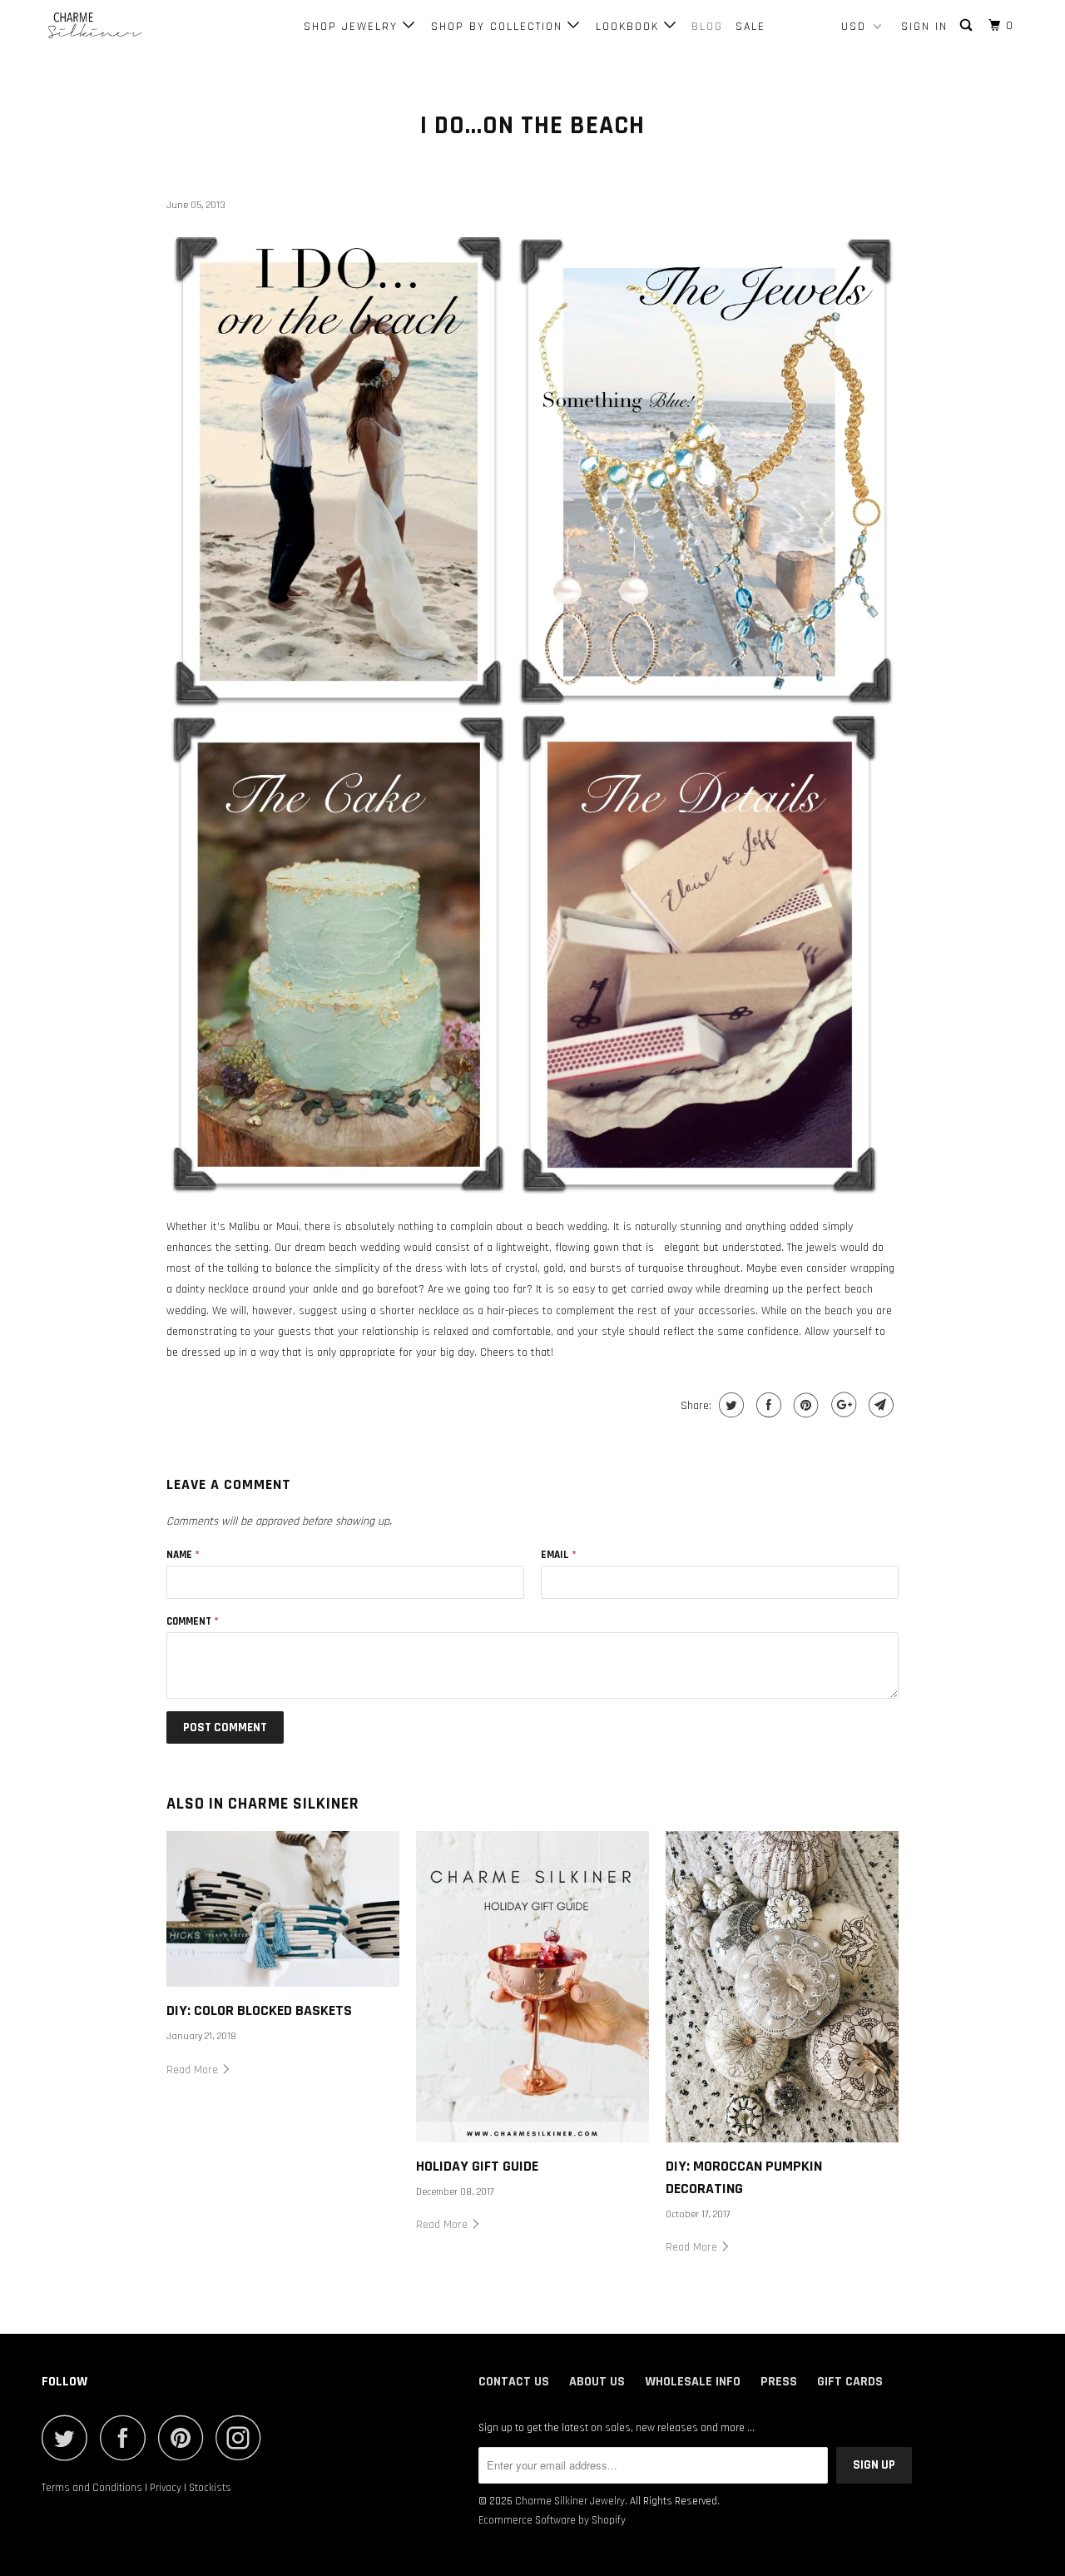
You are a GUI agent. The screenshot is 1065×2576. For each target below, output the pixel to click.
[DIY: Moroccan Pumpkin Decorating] (782, 1986)
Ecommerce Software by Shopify (552, 2520)
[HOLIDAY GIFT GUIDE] (532, 1986)
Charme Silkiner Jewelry (570, 2501)
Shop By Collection (499, 27)
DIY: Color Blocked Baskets (259, 2010)
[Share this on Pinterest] (804, 1405)
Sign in (924, 27)
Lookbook (630, 27)
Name (183, 1555)
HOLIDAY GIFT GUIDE (477, 2166)
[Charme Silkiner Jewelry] (127, 30)
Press (779, 2382)
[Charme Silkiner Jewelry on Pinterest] (185, 2437)
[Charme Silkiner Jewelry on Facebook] (127, 2437)
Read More (194, 2070)
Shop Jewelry (353, 27)
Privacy (166, 2488)
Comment (193, 1621)
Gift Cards (850, 2382)
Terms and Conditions (92, 2488)
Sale (750, 27)
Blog (707, 27)
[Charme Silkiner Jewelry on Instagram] (243, 2437)
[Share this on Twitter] (729, 1405)
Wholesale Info (693, 2382)
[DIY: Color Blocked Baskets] (283, 1909)
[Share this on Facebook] (767, 1405)
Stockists (210, 2488)
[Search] (968, 26)
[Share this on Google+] (842, 1405)
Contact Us (514, 2382)
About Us (597, 2382)
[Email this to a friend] (879, 1405)
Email (559, 1555)
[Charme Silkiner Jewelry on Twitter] (69, 2437)
